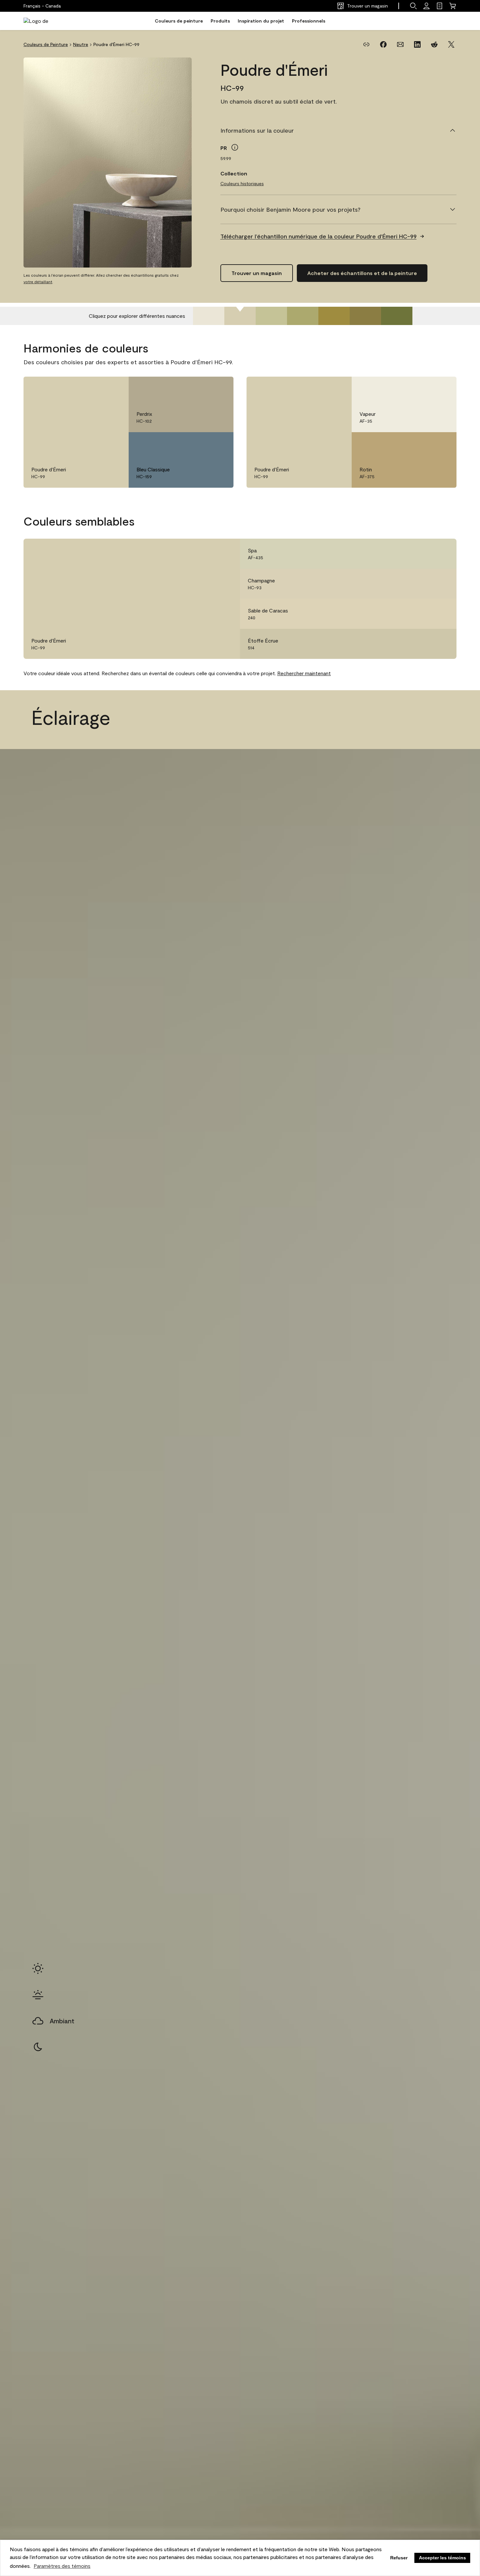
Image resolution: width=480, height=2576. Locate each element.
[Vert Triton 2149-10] (365, 316)
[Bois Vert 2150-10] (334, 316)
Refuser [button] (399, 2558)
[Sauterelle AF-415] (271, 316)
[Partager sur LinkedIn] (417, 44)
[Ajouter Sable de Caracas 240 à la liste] (442, 614)
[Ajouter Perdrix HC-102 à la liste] (219, 388)
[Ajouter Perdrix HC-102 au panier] (201, 388)
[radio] (38, 1968)
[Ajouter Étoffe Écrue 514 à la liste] (442, 644)
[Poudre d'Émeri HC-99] (240, 316)
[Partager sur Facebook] (383, 44)
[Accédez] (426, 6)
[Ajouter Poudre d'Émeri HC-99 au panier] (96, 388)
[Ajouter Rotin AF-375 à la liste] (442, 444)
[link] (440, 6)
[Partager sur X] (451, 44)
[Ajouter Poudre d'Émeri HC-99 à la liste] (114, 388)
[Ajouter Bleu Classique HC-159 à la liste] (219, 444)
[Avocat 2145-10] (397, 316)
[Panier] (453, 6)
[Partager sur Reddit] (434, 44)
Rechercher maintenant (304, 673)
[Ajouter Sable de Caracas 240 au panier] (424, 614)
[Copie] (366, 44)
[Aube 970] (209, 316)
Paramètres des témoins (62, 2566)
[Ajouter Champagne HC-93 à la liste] (442, 584)
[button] (413, 6)
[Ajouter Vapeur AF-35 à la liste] (442, 388)
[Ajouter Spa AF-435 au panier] (424, 554)
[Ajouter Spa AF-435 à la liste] (442, 554)
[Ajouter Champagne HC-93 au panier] (424, 584)
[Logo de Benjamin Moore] (44, 21)
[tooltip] (235, 147)
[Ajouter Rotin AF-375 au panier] (424, 444)
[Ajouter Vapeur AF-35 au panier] (424, 388)
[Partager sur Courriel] (400, 44)
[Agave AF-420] (303, 316)
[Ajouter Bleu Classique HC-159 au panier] (201, 444)
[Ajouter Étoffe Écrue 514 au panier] (424, 644)
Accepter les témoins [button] (442, 2558)
